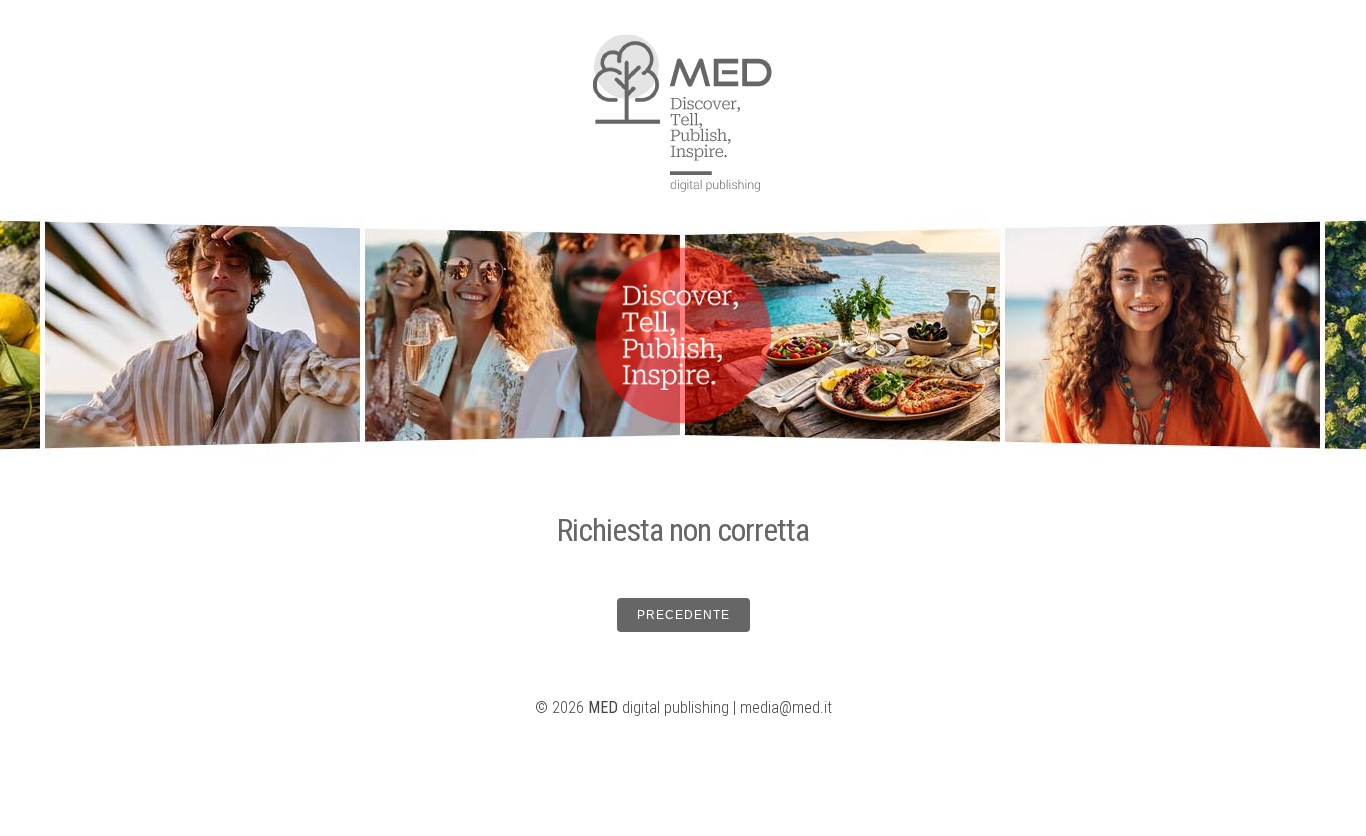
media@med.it (786, 707)
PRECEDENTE (683, 615)
